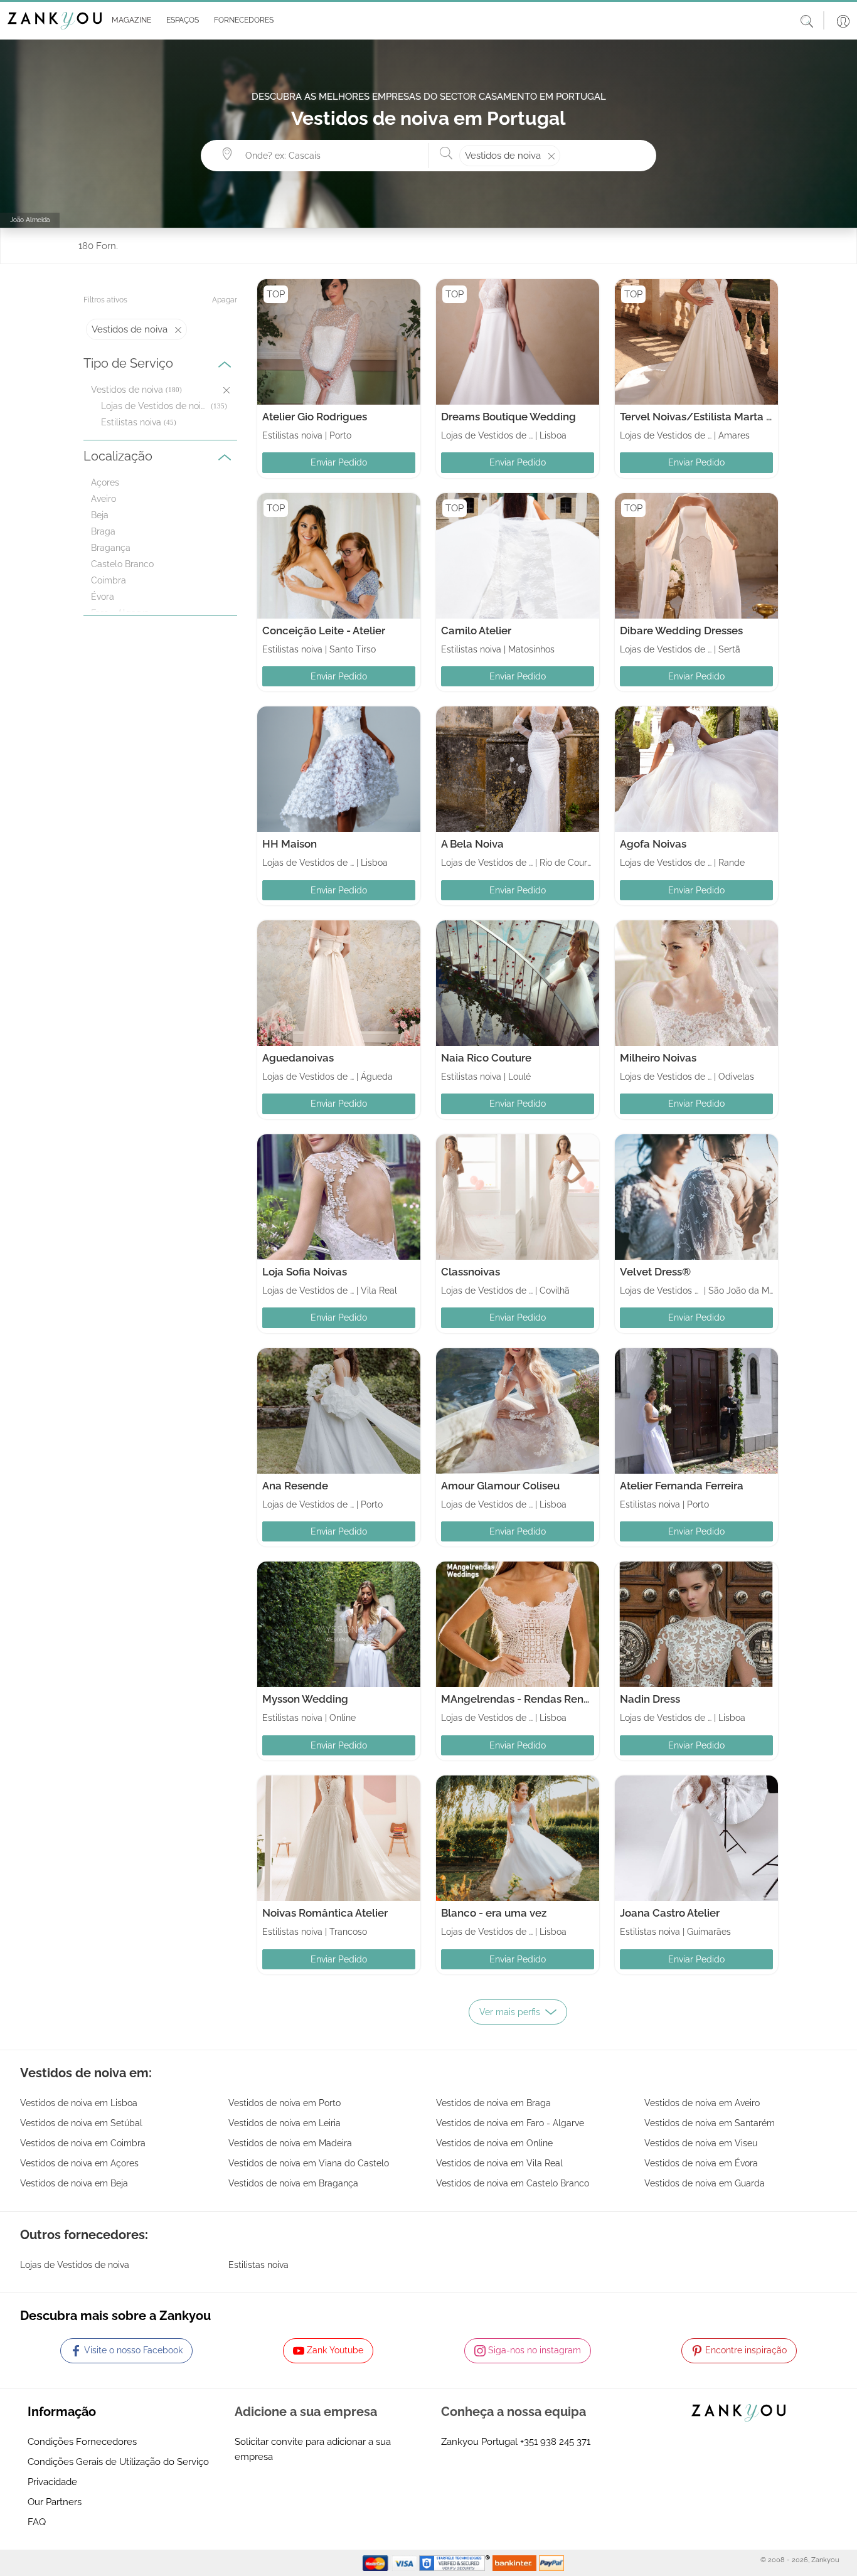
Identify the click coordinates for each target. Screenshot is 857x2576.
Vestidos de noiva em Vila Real (499, 2163)
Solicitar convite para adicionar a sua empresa (313, 2449)
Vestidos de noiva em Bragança (293, 2183)
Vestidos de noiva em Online (494, 2143)
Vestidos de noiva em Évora (701, 2163)
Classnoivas (471, 1272)
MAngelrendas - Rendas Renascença (534, 1699)
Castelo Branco (122, 564)
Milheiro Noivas (658, 1058)
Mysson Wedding (305, 1699)
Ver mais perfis (510, 2012)
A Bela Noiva (472, 844)
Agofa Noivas (653, 844)
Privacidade (52, 2482)
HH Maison (290, 844)
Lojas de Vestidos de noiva (155, 406)
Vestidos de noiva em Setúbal (81, 2123)
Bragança (111, 548)
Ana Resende (295, 1486)
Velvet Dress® (655, 1272)
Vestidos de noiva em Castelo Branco (513, 2183)
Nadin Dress (650, 1699)
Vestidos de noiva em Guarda (705, 2183)
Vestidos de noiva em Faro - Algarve (510, 2123)
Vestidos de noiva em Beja (74, 2183)
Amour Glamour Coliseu (500, 1486)
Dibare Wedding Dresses (681, 631)
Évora (103, 597)
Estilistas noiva (131, 422)
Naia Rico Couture (486, 1058)
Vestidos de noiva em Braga (493, 2103)
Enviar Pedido (339, 462)
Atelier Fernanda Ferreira (682, 1486)
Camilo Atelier (476, 631)
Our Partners (55, 2502)
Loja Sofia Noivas (305, 1272)
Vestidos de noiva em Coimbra (83, 2143)
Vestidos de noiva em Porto (285, 2103)
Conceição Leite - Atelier (324, 631)
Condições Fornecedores (82, 2442)
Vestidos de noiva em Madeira (290, 2143)
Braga (103, 531)
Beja (100, 515)
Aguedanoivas (298, 1058)
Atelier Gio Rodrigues (315, 417)
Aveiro (104, 499)
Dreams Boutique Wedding (508, 417)
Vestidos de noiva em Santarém (710, 2123)
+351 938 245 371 (555, 2442)
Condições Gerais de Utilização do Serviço (118, 2462)
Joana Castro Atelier (670, 1913)
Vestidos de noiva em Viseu (701, 2143)
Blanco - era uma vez (494, 1913)
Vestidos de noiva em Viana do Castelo (309, 2163)
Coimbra (109, 580)
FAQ (37, 2522)
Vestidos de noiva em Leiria (285, 2123)
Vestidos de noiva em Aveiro (702, 2103)
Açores (105, 482)
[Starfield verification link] (456, 2562)
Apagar (225, 300)
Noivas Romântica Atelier (325, 1913)
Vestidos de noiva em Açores (79, 2163)
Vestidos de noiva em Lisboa (79, 2103)
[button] (129, 21)
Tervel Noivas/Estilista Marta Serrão (709, 417)
